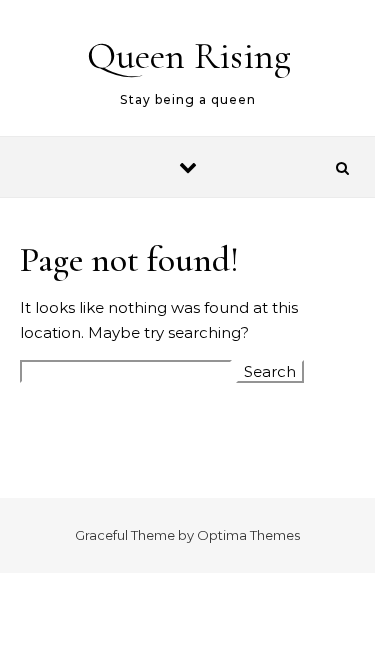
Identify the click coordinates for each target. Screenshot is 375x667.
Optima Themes (248, 535)
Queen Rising (189, 56)
